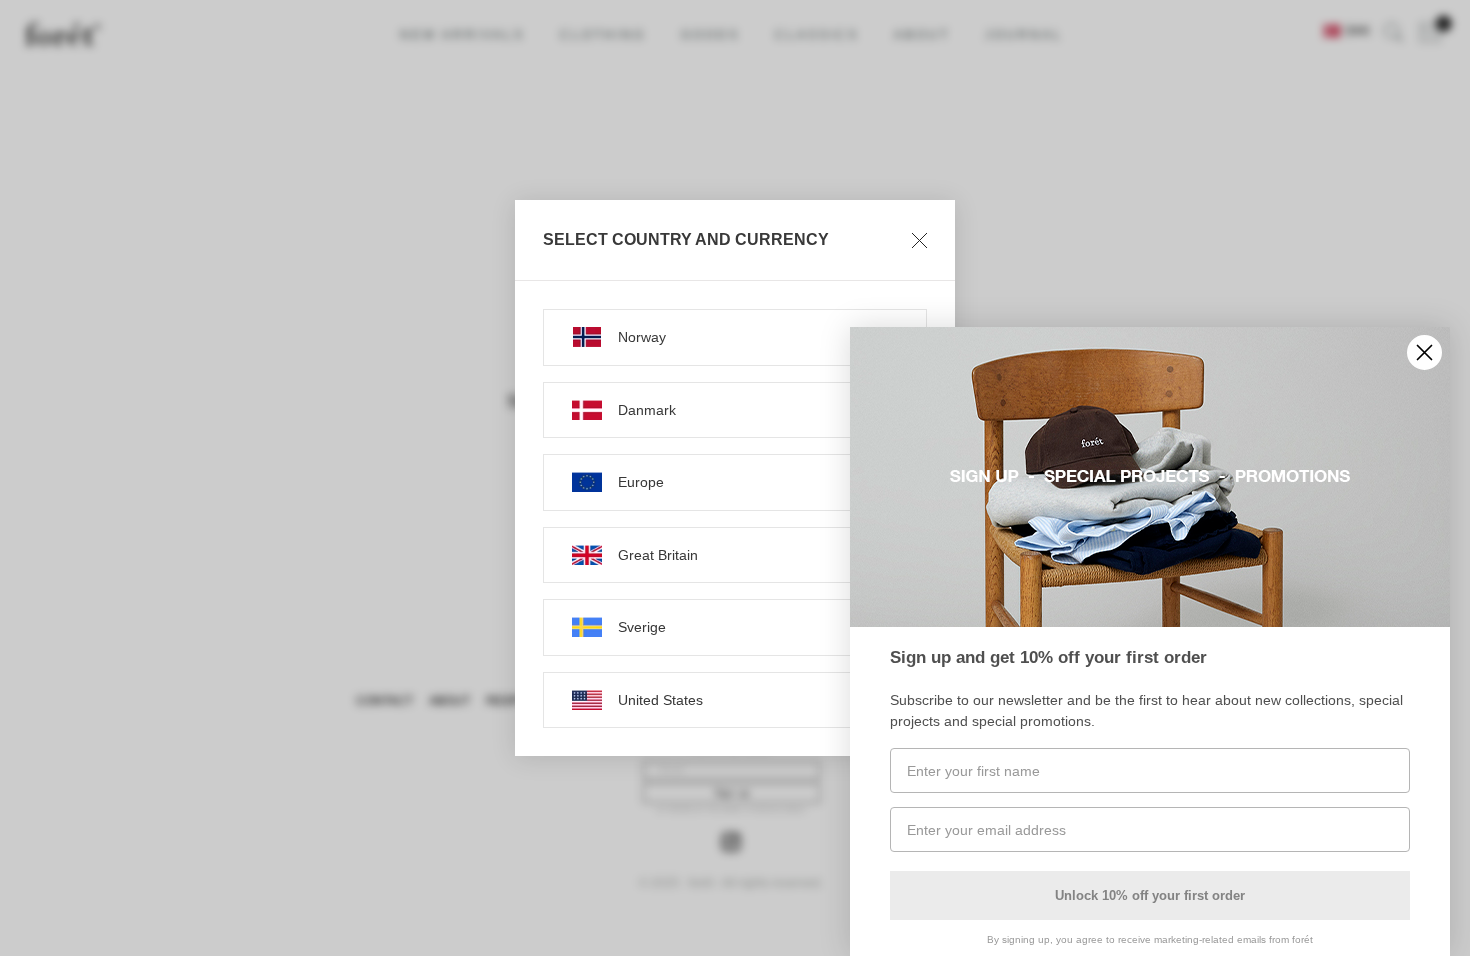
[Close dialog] (1424, 352)
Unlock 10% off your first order (1150, 895)
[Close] (919, 240)
